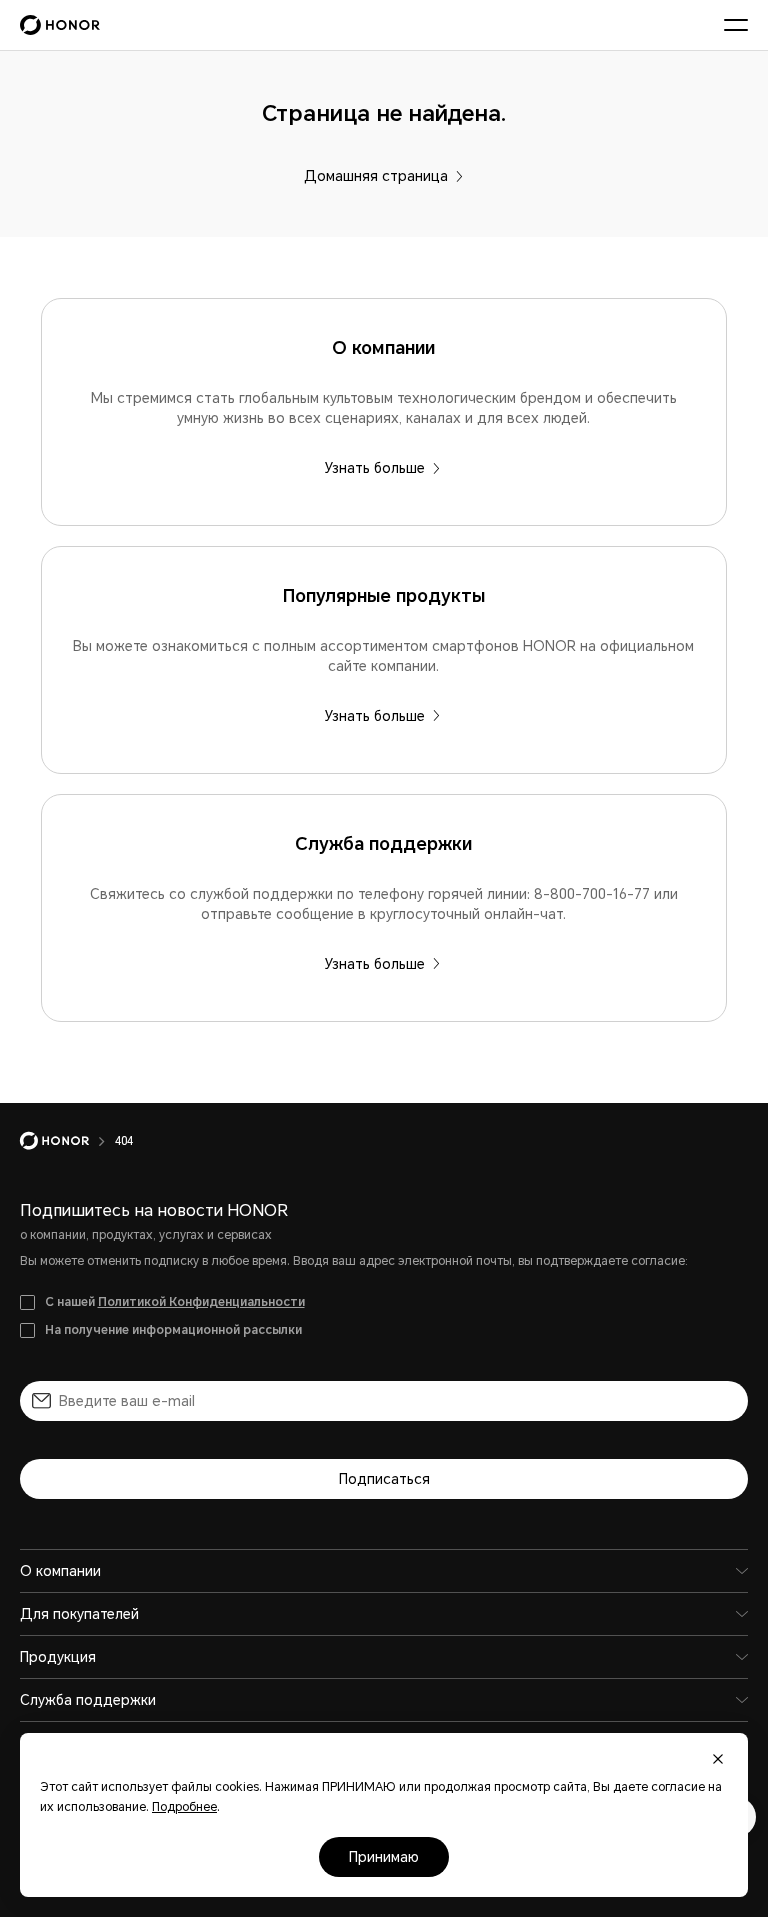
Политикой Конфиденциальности (201, 1302)
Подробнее (184, 1807)
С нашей (175, 1302)
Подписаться (384, 1479)
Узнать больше (375, 468)
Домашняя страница (376, 176)
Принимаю (384, 1857)
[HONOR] (67, 1141)
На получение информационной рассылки (173, 1330)
